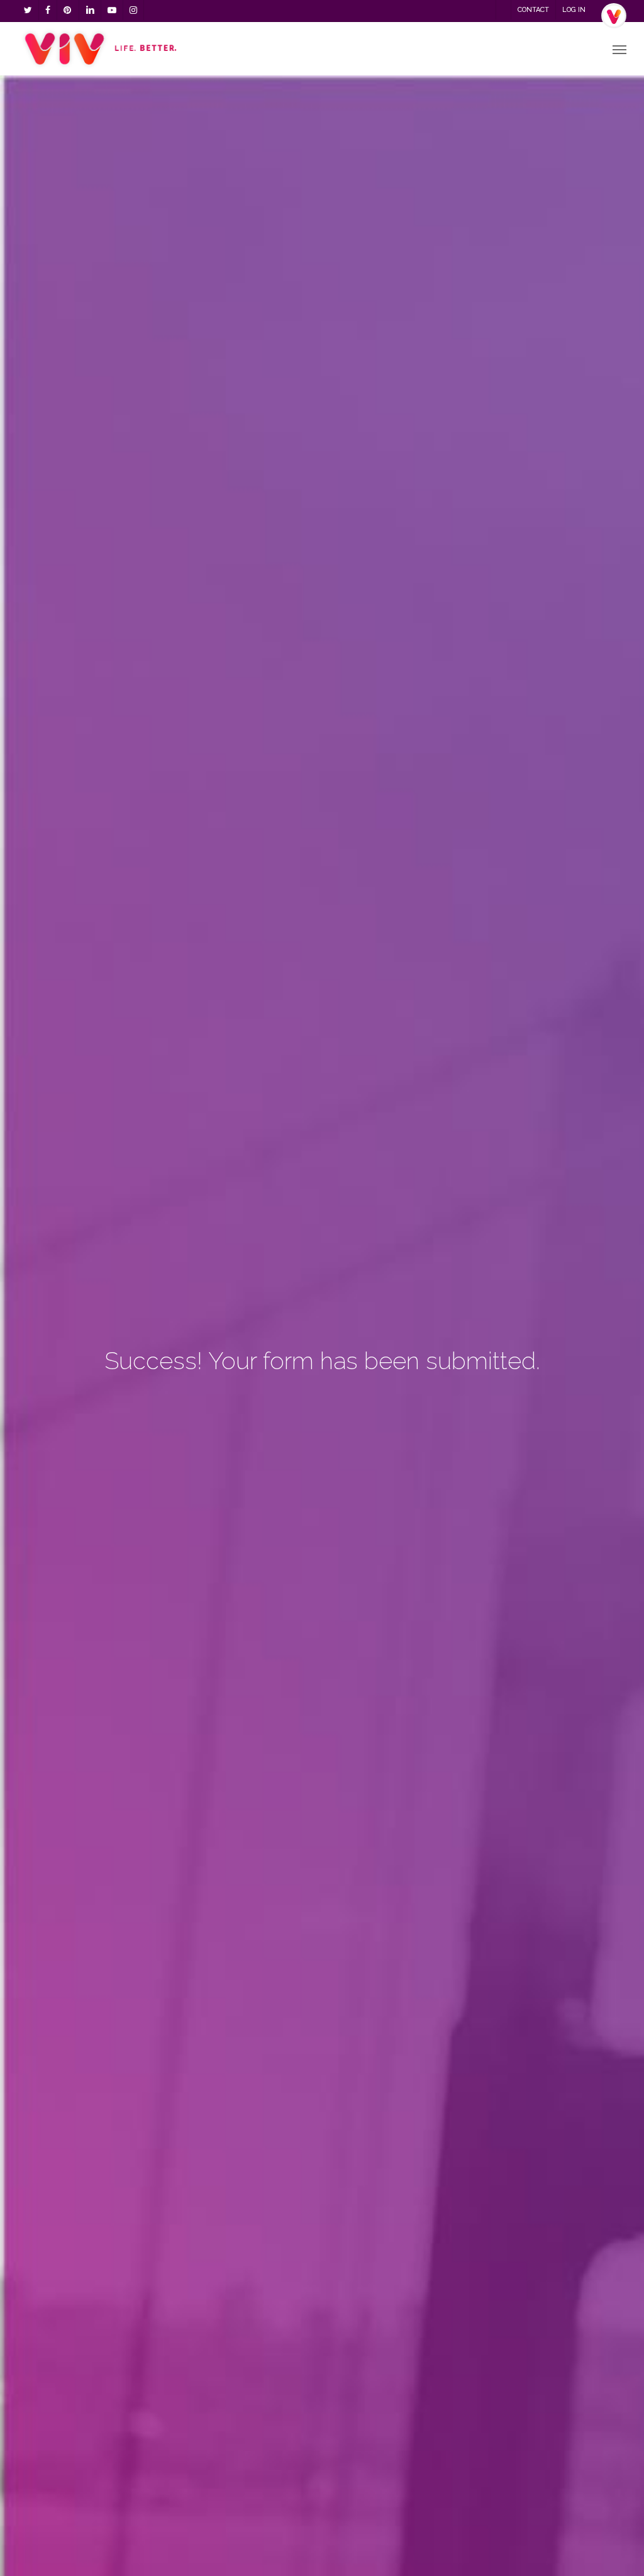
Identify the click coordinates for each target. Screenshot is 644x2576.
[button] (619, 49)
